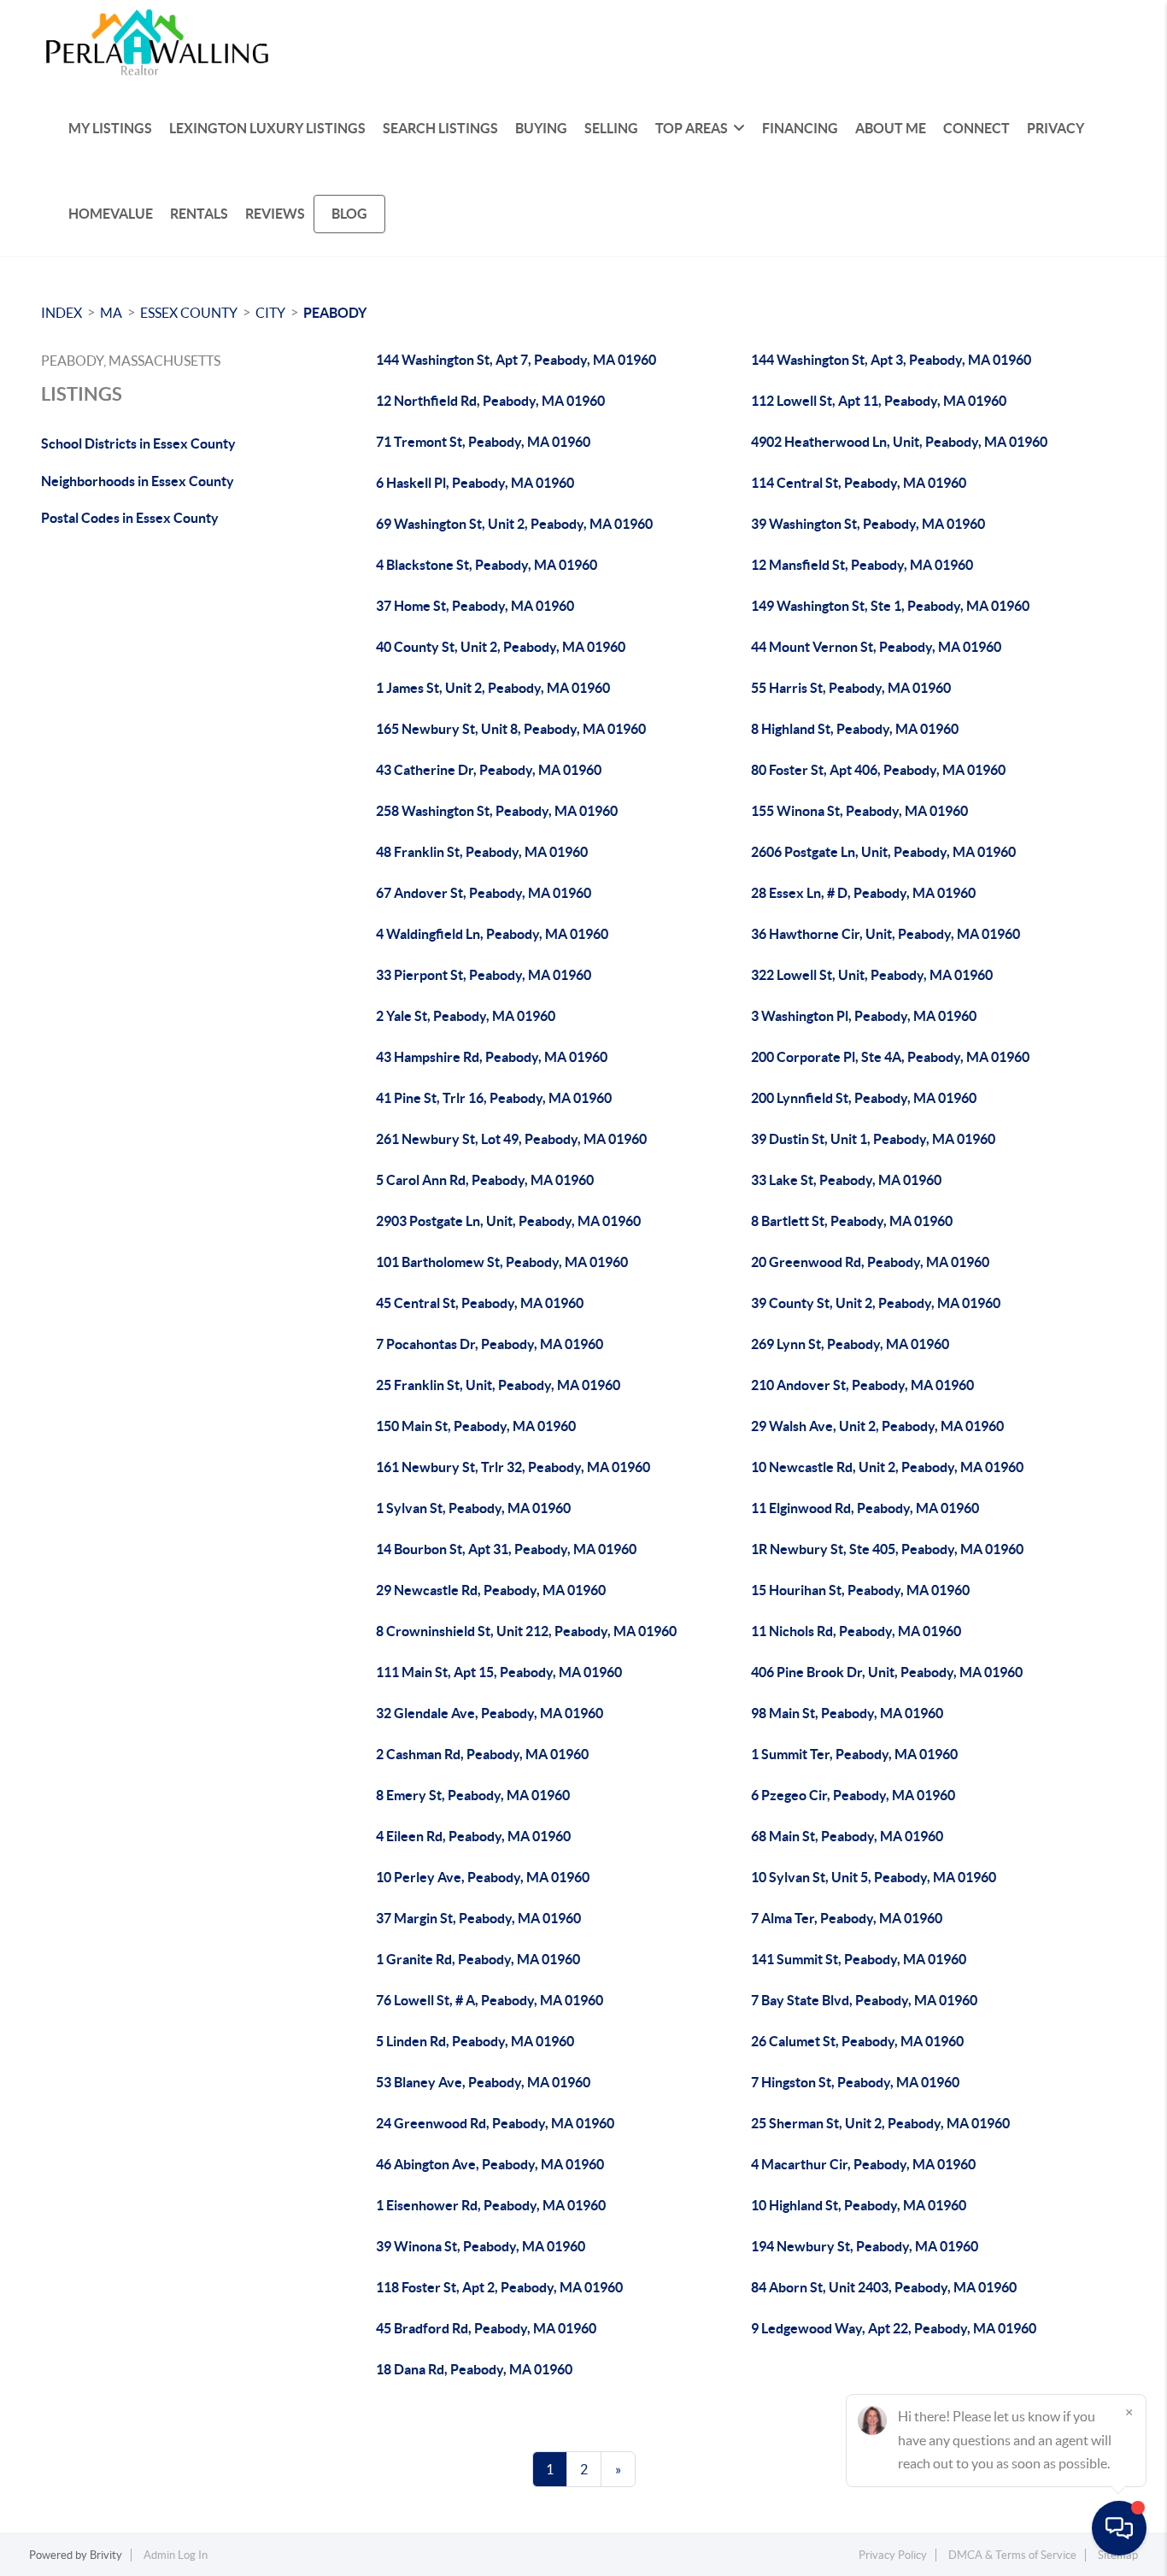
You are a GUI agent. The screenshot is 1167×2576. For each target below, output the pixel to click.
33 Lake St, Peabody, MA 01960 (846, 1180)
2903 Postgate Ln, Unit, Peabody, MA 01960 (508, 1221)
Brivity (106, 2555)
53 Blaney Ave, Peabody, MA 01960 (483, 2082)
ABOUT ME (891, 128)
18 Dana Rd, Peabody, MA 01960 (474, 2369)
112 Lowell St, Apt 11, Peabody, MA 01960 (879, 401)
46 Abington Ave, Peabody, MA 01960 (490, 2164)
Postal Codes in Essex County (130, 518)
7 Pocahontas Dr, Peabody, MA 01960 (490, 1344)
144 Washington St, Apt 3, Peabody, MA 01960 (891, 360)
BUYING (541, 128)
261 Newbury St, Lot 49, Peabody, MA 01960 (511, 1139)
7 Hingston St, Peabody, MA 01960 (855, 2082)
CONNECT (976, 128)
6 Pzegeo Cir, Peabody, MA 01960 (853, 1795)
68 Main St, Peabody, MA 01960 (847, 1836)
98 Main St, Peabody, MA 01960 (847, 1713)
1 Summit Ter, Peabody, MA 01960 (854, 1754)
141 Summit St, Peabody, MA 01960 (859, 1959)
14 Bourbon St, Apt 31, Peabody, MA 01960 (506, 1549)
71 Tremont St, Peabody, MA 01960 (483, 442)
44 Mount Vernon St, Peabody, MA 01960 (876, 647)
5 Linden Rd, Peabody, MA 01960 (475, 2041)
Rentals (199, 214)
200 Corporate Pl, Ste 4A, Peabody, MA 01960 (890, 1057)
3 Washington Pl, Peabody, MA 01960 (864, 1016)
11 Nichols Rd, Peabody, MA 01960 (856, 1631)
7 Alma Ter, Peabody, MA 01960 (847, 1918)
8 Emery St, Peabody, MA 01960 (473, 1795)
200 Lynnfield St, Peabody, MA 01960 (864, 1098)
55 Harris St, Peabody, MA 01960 (851, 688)
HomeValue (111, 214)
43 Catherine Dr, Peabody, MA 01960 (489, 770)
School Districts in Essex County (138, 443)
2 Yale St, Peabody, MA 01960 (466, 1016)
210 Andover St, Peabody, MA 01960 (862, 1385)
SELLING (611, 128)
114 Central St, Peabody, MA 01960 (859, 483)
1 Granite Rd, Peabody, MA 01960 (478, 1959)
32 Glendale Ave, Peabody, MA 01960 (490, 1713)
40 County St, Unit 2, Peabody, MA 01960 (501, 647)
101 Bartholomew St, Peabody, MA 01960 (502, 1262)
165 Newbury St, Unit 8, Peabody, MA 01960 (511, 729)
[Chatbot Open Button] (1119, 2528)
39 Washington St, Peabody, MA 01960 (868, 524)
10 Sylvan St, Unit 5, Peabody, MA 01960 (874, 1877)
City (270, 313)
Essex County (189, 313)
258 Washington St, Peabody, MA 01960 (497, 811)
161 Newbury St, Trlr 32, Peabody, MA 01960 (513, 1467)
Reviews (275, 214)
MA (111, 313)
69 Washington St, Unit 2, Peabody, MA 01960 (514, 524)
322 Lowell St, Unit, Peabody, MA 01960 (872, 975)
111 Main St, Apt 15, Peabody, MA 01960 (499, 1672)
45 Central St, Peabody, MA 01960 (480, 1303)
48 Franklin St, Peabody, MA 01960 (482, 852)
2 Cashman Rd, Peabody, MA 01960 (482, 1754)
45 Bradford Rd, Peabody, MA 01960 (486, 2328)
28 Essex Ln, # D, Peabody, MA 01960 (863, 893)
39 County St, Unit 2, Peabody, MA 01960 (876, 1303)
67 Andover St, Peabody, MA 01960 (484, 893)
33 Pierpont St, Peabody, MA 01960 (484, 975)
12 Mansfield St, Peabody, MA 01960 (862, 565)
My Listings (110, 128)
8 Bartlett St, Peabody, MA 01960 (852, 1221)
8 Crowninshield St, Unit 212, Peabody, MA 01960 (526, 1631)
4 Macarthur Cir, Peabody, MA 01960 (863, 2164)
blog (349, 214)
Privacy (1056, 128)
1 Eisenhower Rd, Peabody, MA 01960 (491, 2205)
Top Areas (692, 128)
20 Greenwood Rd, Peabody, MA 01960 (870, 1262)
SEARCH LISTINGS (440, 128)
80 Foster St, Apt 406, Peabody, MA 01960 (878, 770)
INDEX (62, 313)
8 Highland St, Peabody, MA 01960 (855, 729)
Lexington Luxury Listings (267, 128)
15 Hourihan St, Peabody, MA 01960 (860, 1590)
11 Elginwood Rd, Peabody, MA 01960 (865, 1508)
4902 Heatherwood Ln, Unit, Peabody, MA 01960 (899, 442)
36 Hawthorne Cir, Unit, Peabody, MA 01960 (886, 934)
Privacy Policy (893, 2555)
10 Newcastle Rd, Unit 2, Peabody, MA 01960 (887, 1467)
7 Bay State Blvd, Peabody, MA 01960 (864, 2000)
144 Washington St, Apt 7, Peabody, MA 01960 (516, 360)
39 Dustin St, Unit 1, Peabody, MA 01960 (873, 1139)
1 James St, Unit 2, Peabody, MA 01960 (493, 688)
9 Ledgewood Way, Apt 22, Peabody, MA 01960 (894, 2328)
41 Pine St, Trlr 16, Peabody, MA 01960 (494, 1098)
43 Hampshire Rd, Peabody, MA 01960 (492, 1057)
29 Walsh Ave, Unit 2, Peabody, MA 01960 (877, 1426)
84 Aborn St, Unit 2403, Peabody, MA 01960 (884, 2287)
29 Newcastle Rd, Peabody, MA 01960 (491, 1590)
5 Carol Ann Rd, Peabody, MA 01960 (485, 1180)
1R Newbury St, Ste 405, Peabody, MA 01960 (887, 1549)
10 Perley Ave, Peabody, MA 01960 (483, 1877)
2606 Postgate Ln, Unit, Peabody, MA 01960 (883, 852)
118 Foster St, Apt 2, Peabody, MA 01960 (499, 2287)
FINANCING (800, 128)
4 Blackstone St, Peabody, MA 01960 (487, 565)
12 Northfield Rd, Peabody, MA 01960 (490, 401)
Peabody (335, 313)
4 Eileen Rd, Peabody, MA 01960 (473, 1836)
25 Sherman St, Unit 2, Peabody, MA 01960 (880, 2123)
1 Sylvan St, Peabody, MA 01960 (473, 1508)
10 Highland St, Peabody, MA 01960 (859, 2205)
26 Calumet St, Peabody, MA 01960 (857, 2041)
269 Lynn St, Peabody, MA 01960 (850, 1344)
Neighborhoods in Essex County (138, 481)
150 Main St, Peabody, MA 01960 (476, 1426)
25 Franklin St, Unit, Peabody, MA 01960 (498, 1385)
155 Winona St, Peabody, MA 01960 (859, 811)
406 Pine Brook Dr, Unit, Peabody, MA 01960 (887, 1672)
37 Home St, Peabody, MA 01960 (475, 606)
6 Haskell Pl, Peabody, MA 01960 (475, 483)
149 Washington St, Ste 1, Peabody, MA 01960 (890, 606)
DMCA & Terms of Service (1012, 2555)
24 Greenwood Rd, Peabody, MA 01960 (495, 2123)
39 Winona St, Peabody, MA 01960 (481, 2246)
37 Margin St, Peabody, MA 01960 (478, 1918)
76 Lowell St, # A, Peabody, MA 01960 (490, 2000)
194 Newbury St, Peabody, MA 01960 (865, 2246)
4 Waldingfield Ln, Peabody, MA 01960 (492, 934)
